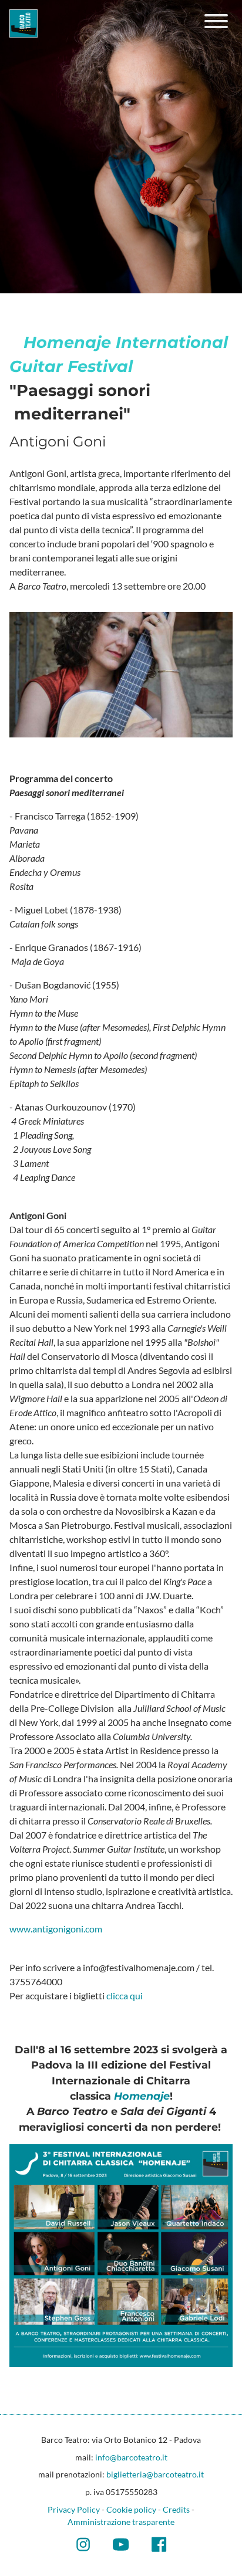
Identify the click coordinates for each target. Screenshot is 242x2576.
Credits (176, 2509)
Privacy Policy (74, 2509)
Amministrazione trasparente (121, 2522)
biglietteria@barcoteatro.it (155, 2474)
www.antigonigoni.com (56, 1929)
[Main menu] (216, 23)
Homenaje (142, 2096)
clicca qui (125, 1996)
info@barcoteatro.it (131, 2457)
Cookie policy (131, 2509)
